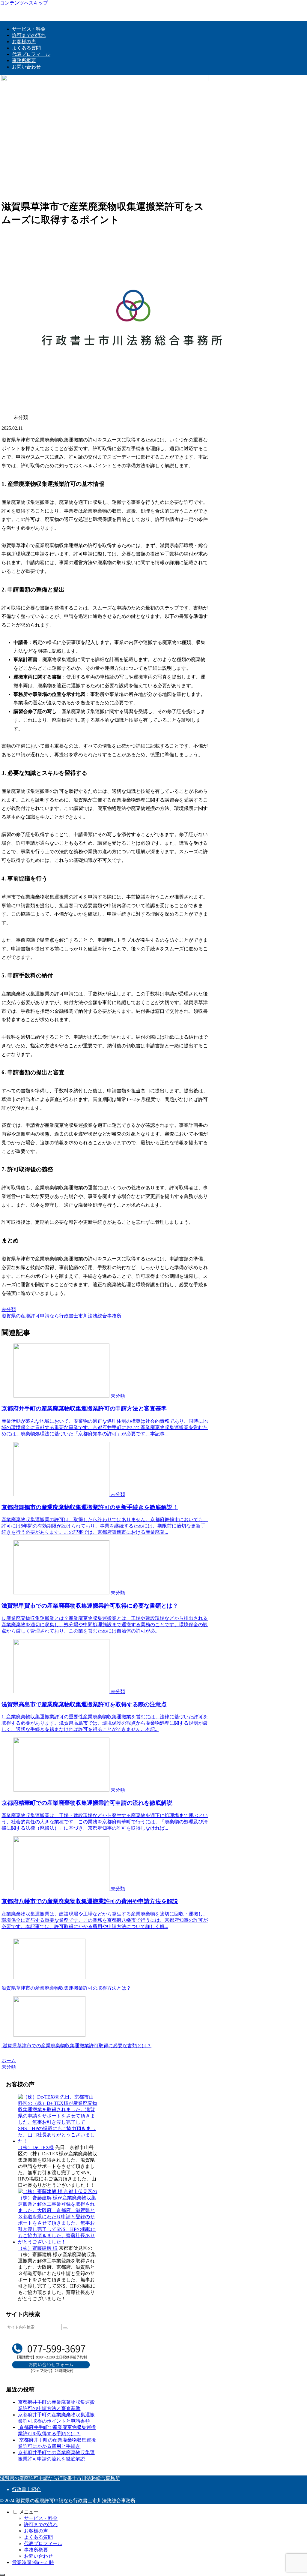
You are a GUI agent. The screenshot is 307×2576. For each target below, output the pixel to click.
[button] (65, 2328)
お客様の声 (36, 2531)
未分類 (9, 1309)
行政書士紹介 (26, 2489)
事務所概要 (36, 2550)
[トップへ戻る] (2, 2575)
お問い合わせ (38, 2556)
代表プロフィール (43, 2543)
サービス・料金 (41, 2518)
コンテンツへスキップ (24, 3)
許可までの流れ (41, 2525)
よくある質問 (38, 2537)
